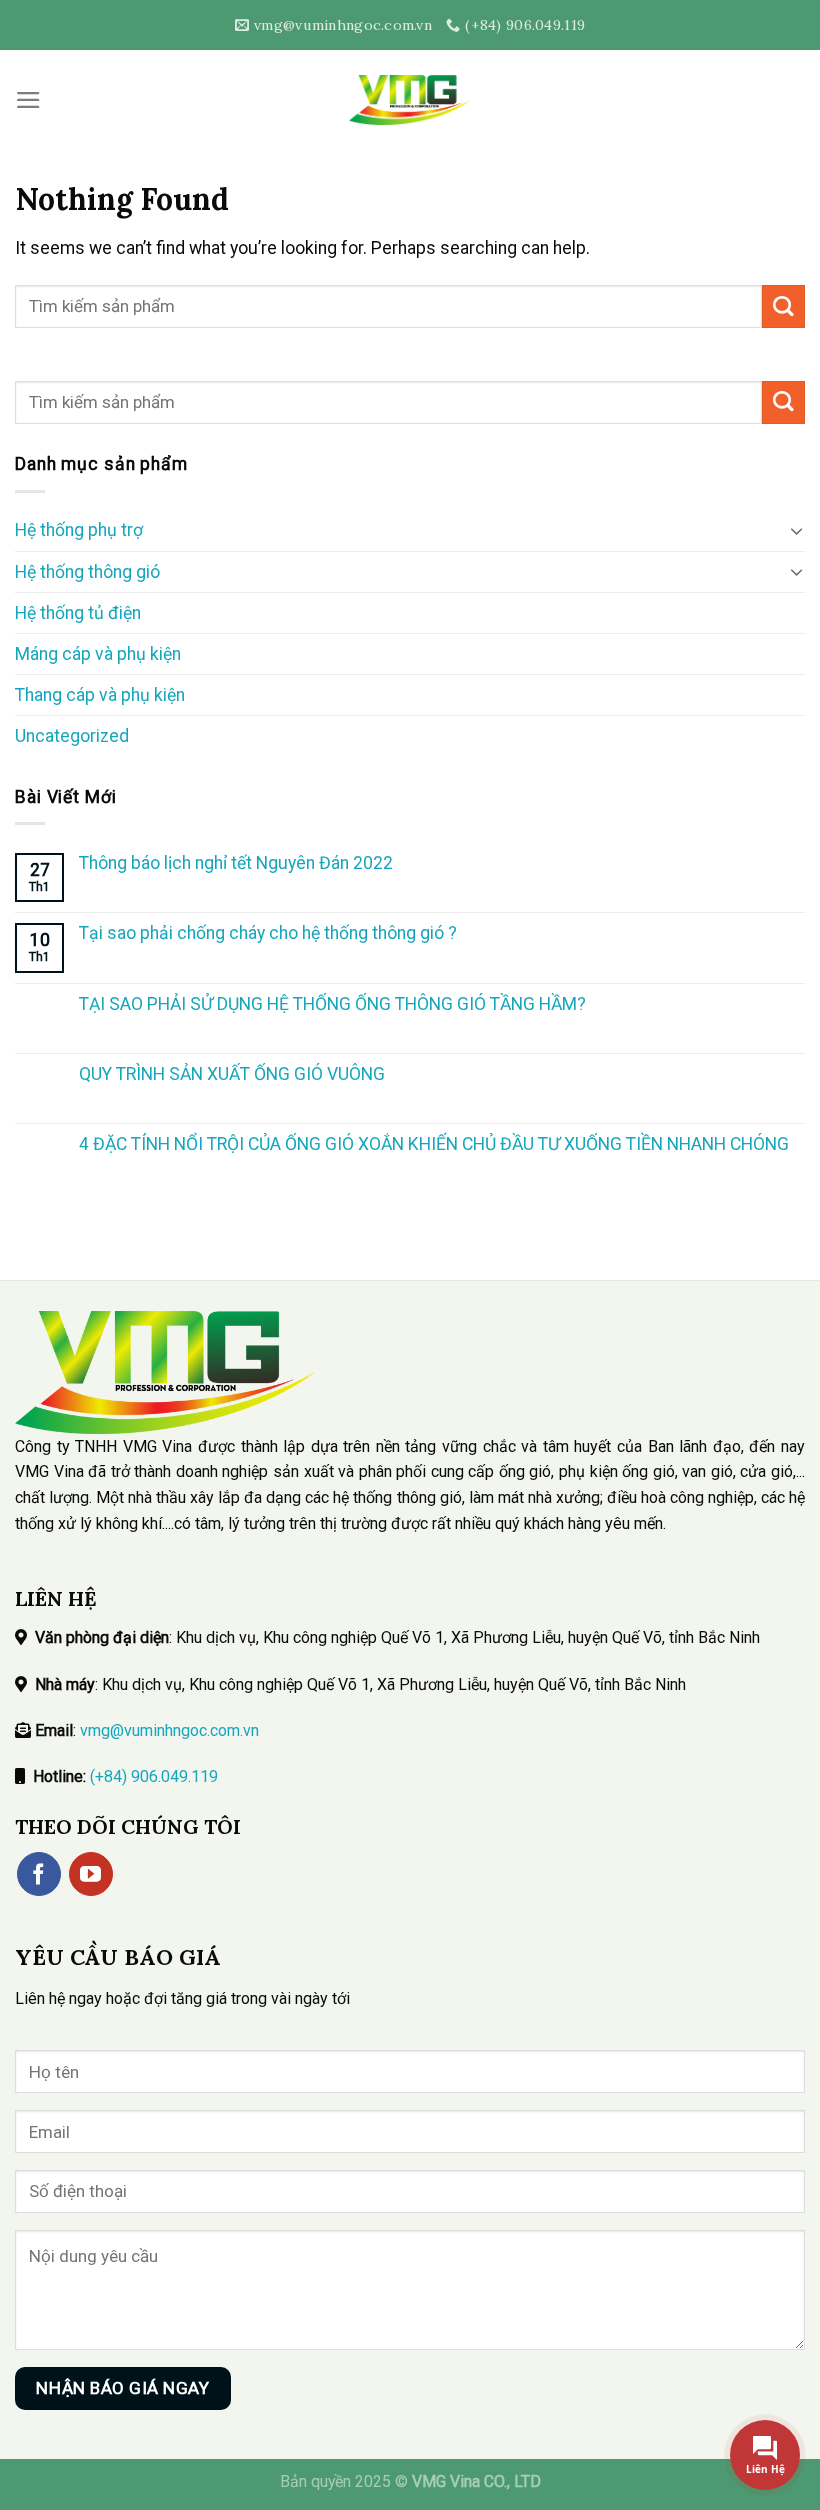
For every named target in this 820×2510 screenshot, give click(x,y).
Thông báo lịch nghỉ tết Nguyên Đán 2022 (236, 863)
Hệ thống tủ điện (78, 613)
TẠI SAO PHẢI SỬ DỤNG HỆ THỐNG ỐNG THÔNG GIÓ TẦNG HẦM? (332, 1004)
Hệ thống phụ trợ (79, 530)
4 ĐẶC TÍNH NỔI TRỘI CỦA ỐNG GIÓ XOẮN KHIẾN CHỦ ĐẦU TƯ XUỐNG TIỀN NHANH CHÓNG (434, 1144)
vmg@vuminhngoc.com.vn (169, 1730)
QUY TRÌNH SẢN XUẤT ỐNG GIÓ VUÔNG (232, 1074)
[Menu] (28, 100)
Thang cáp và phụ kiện (100, 695)
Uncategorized (72, 736)
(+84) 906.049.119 (154, 1776)
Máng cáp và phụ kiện (98, 654)
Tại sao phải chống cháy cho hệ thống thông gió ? (268, 933)
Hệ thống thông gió (87, 572)
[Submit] (783, 306)
